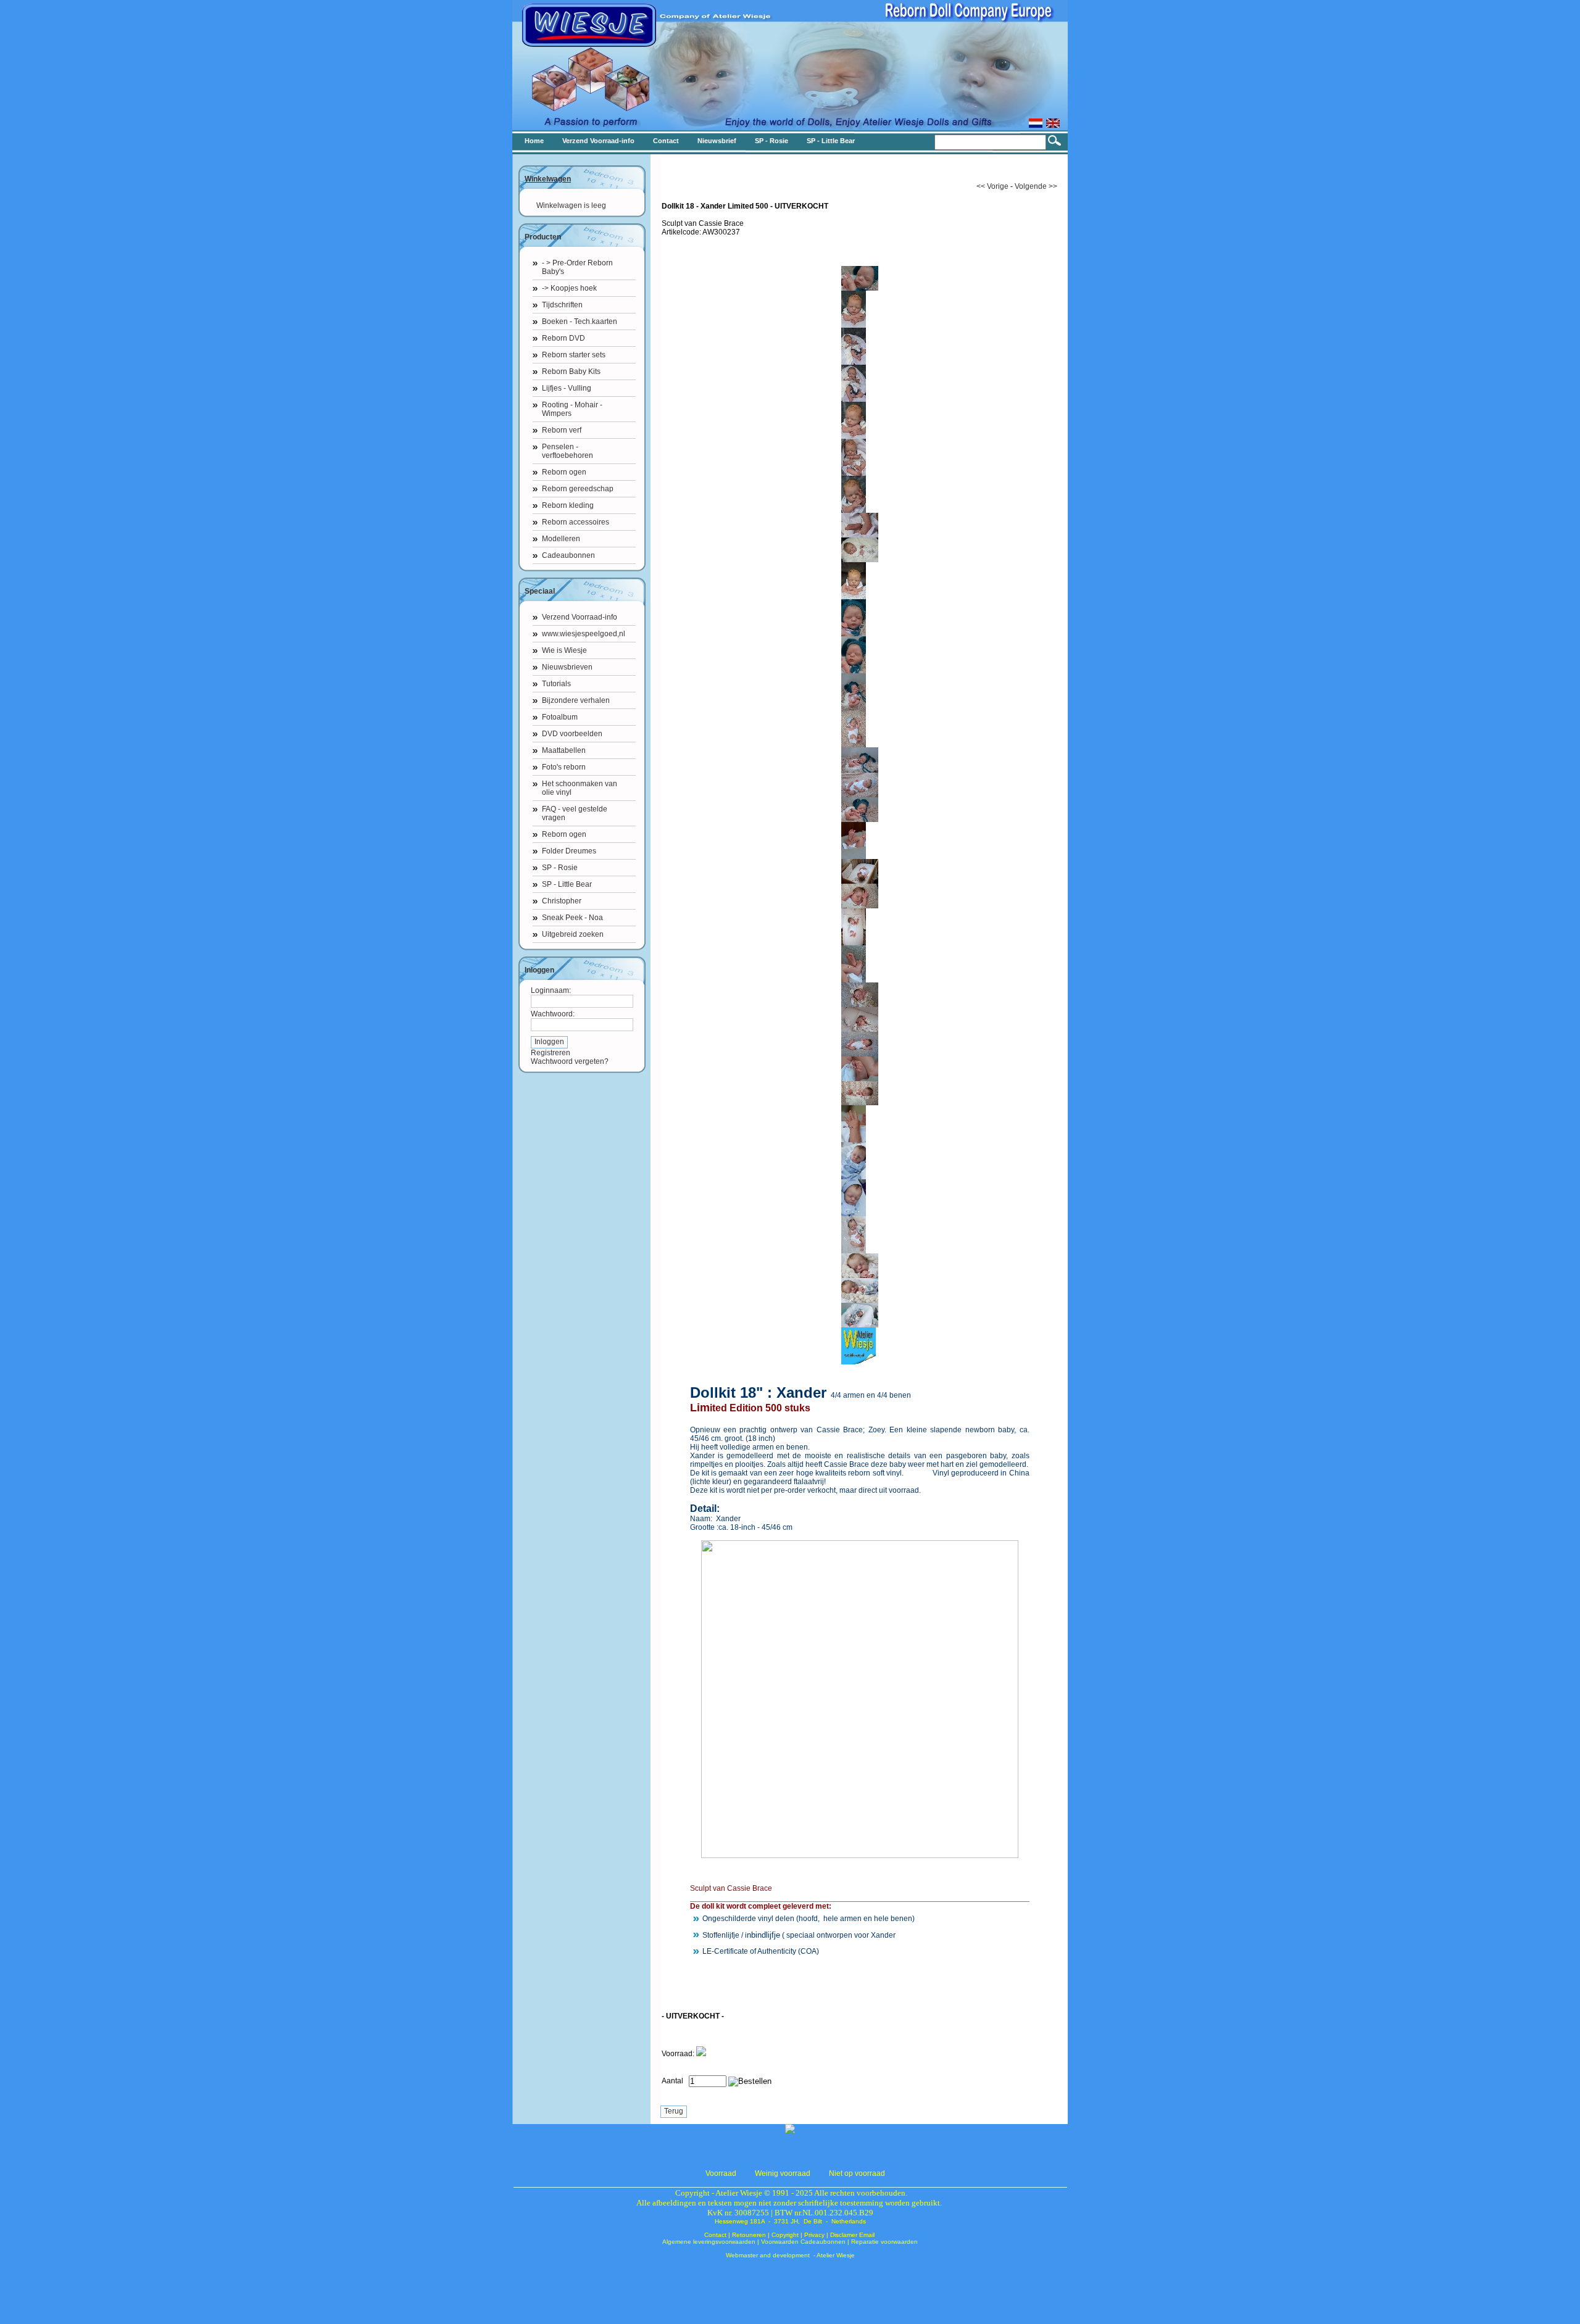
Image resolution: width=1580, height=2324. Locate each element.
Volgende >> (1036, 186)
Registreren (551, 1053)
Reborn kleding (568, 505)
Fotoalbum (560, 717)
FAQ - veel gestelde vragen (575, 813)
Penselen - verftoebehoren (568, 451)
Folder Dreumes (569, 851)
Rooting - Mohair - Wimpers (572, 409)
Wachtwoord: (553, 1014)
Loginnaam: (551, 990)
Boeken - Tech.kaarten (580, 322)
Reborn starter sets (574, 355)
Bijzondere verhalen (576, 700)
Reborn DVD (563, 338)
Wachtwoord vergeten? (570, 1061)
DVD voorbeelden (572, 734)
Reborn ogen (564, 472)
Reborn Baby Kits (571, 371)
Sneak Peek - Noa (572, 918)
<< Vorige (992, 186)
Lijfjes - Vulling (567, 388)
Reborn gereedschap (578, 489)
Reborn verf (562, 430)
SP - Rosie (560, 868)
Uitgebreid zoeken (573, 934)
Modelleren (561, 539)
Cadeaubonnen (568, 555)
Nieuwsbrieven (567, 667)
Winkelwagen (548, 179)
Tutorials (556, 684)
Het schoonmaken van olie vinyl (580, 788)
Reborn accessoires (576, 522)
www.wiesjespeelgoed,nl (584, 634)
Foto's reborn (564, 767)
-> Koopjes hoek (569, 288)
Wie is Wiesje (564, 650)
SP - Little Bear (567, 884)
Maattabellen (564, 750)
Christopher (562, 901)
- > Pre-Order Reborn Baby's (577, 267)
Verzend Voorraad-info (580, 617)
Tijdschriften (562, 305)
